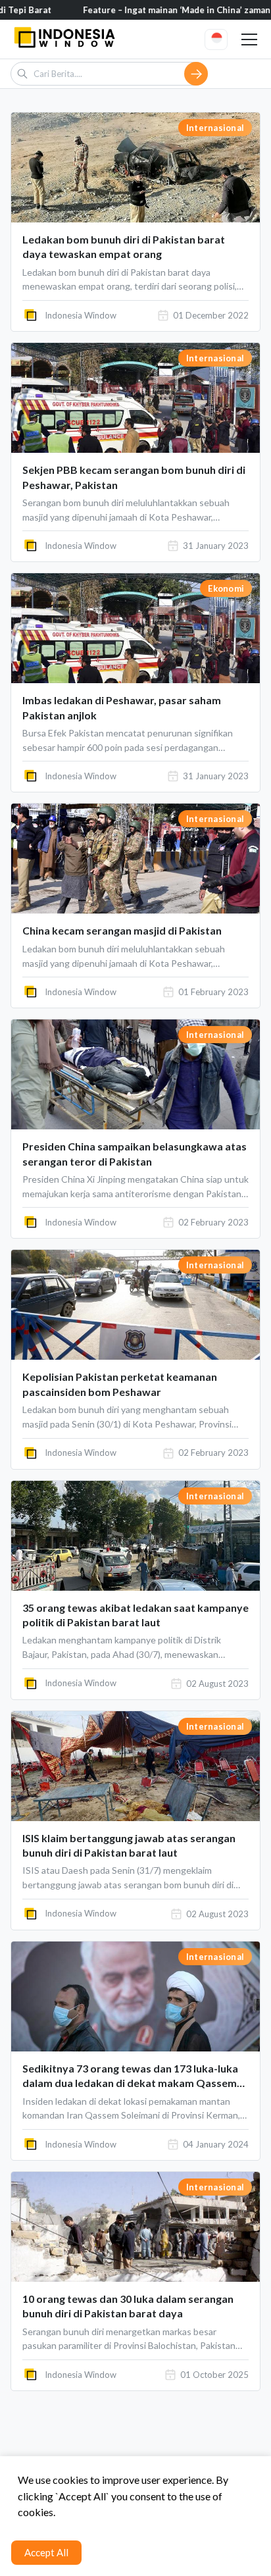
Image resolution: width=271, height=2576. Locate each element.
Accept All (46, 2552)
